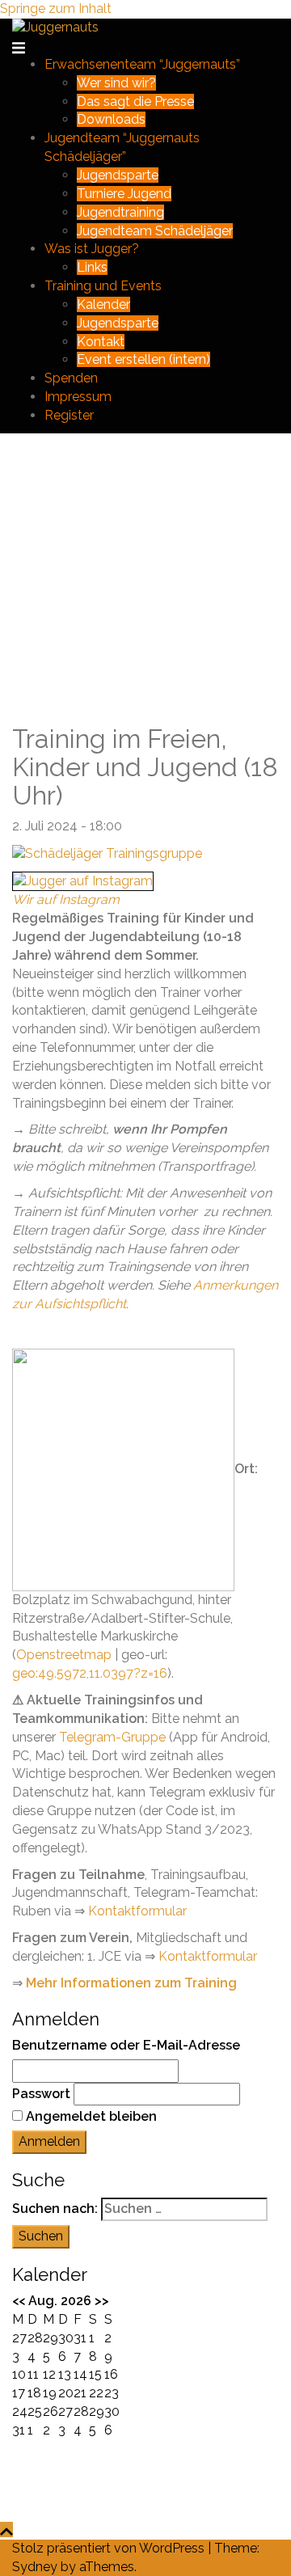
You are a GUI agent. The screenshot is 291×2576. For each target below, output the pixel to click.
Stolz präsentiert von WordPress (108, 2548)
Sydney (35, 2567)
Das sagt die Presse (135, 101)
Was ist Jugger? (92, 249)
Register (69, 415)
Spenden (71, 378)
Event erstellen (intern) (143, 359)
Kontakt (101, 342)
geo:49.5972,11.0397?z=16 (90, 1673)
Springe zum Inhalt (56, 8)
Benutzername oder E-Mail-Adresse (126, 2045)
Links (92, 267)
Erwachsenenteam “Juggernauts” (142, 64)
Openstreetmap (64, 1655)
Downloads (111, 119)
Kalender (103, 304)
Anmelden (49, 2141)
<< (19, 2301)
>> (102, 2301)
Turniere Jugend (124, 194)
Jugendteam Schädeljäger (155, 231)
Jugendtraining (120, 212)
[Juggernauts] (55, 27)
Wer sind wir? (116, 83)
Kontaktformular (137, 1911)
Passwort (41, 2094)
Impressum (78, 397)
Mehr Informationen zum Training (131, 1983)
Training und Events (103, 286)
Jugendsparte (118, 175)
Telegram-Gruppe (112, 1737)
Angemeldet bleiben (91, 2116)
